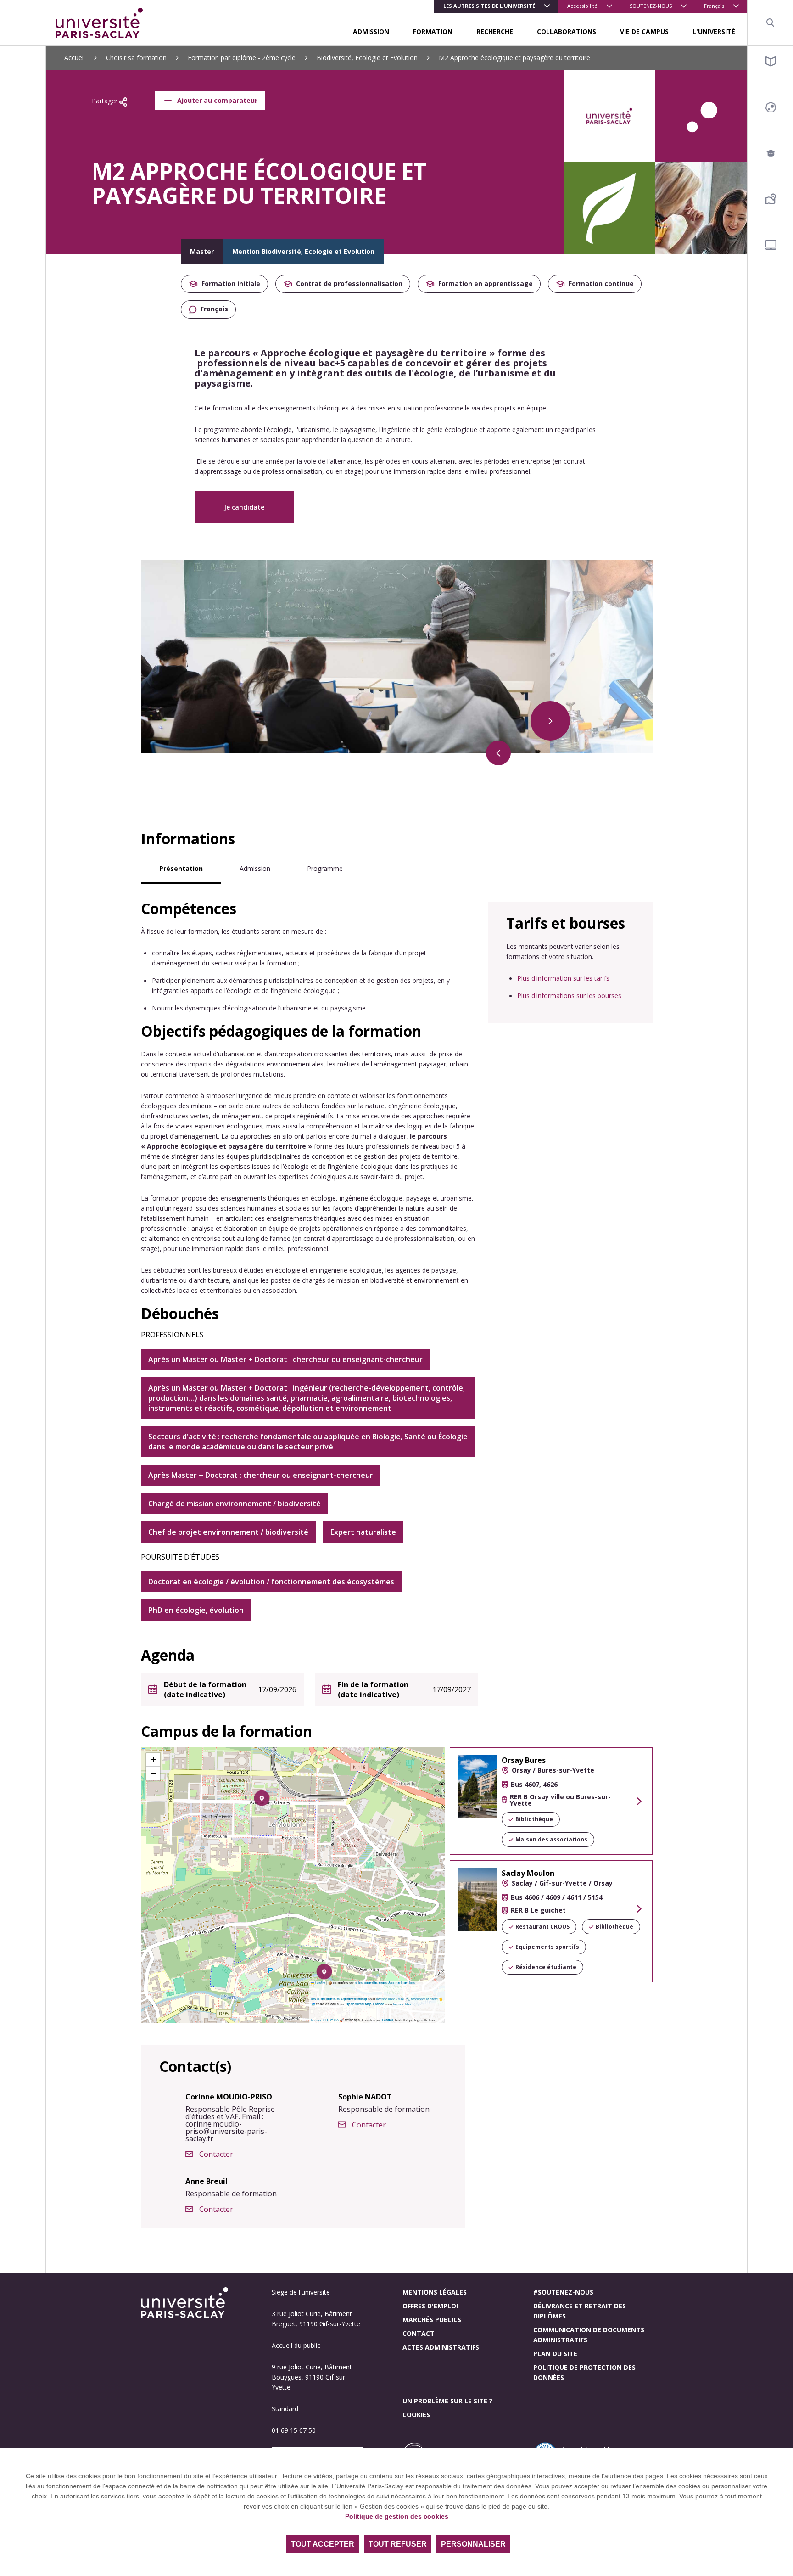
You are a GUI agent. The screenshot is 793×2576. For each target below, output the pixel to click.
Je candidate (244, 507)
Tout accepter (323, 2544)
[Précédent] (498, 753)
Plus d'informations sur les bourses (569, 996)
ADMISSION (371, 31)
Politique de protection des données (584, 2372)
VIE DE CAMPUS (644, 31)
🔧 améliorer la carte (422, 1999)
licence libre (403, 2004)
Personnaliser (473, 2544)
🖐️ (441, 1999)
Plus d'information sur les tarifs (563, 978)
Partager (106, 101)
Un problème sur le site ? (447, 2401)
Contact (419, 2333)
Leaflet (320, 1983)
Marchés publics (432, 2320)
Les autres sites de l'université (489, 6)
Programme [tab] (325, 868)
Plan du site (555, 2354)
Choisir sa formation (136, 58)
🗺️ (314, 2004)
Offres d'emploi (430, 2306)
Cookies (416, 2415)
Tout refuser (398, 2544)
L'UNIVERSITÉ (714, 31)
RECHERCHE (495, 31)
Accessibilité (582, 6)
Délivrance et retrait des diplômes (580, 2311)
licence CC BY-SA (325, 2020)
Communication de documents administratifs (589, 2335)
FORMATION (433, 31)
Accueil (75, 58)
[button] (262, 1798)
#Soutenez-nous (563, 2292)
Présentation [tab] (181, 868)
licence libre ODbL (391, 1999)
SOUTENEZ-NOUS (651, 6)
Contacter (216, 2154)
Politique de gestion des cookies (397, 2516)
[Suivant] (550, 721)
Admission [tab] (255, 868)
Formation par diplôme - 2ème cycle (242, 58)
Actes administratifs (441, 2347)
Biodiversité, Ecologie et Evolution (367, 58)
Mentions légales (435, 2292)
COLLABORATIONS (567, 31)
